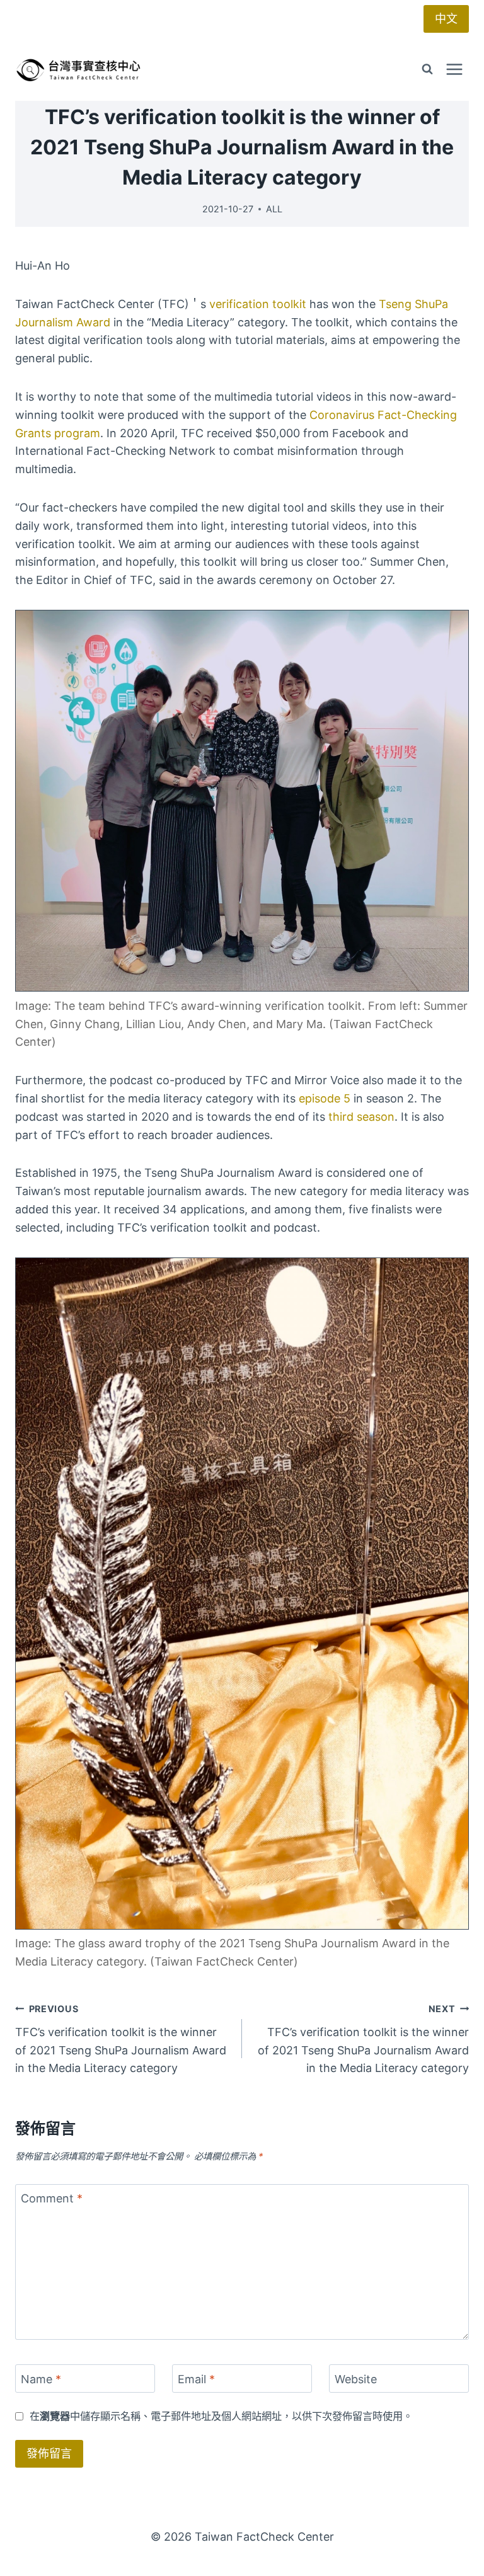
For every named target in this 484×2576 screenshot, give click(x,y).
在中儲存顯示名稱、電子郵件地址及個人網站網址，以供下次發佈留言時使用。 (221, 2416)
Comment (52, 2199)
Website (356, 2379)
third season (361, 1117)
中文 (446, 19)
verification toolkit (258, 304)
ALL (274, 209)
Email (196, 2379)
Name (41, 2379)
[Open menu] (454, 69)
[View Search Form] (427, 69)
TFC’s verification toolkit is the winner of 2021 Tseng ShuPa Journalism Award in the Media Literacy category (121, 2039)
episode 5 (325, 1098)
